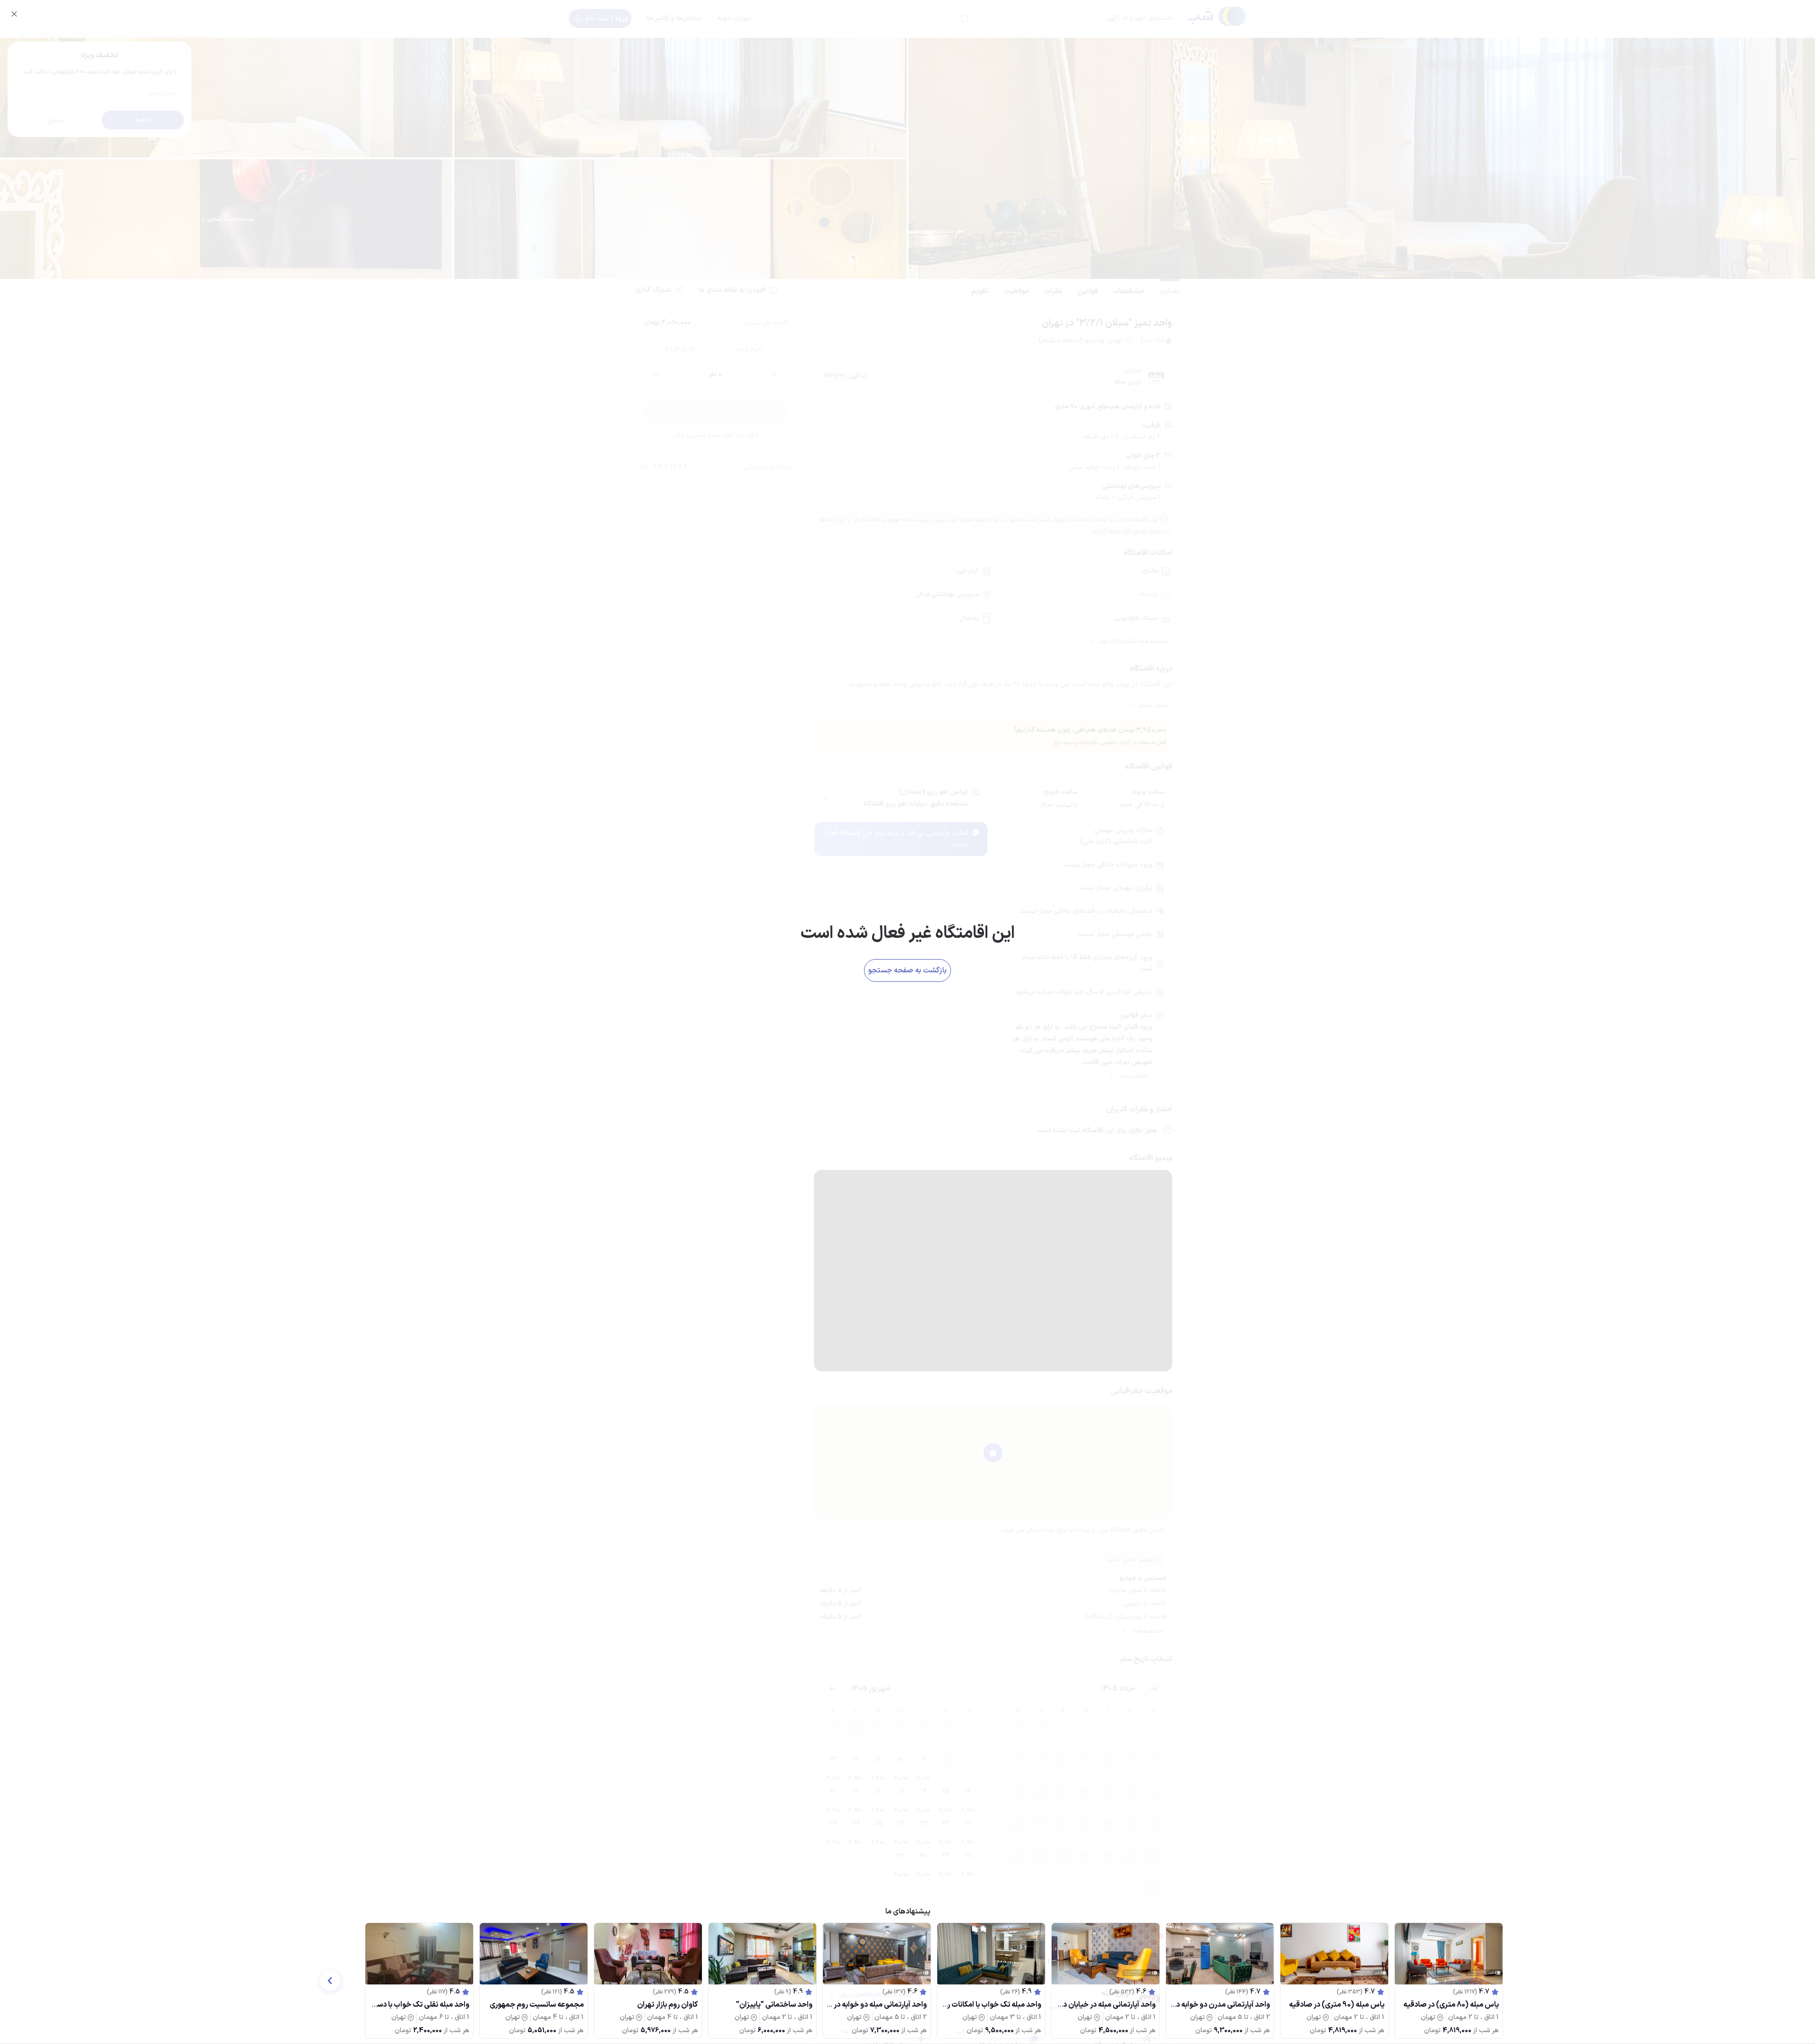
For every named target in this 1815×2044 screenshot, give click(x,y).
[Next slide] (330, 1981)
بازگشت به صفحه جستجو (907, 970)
